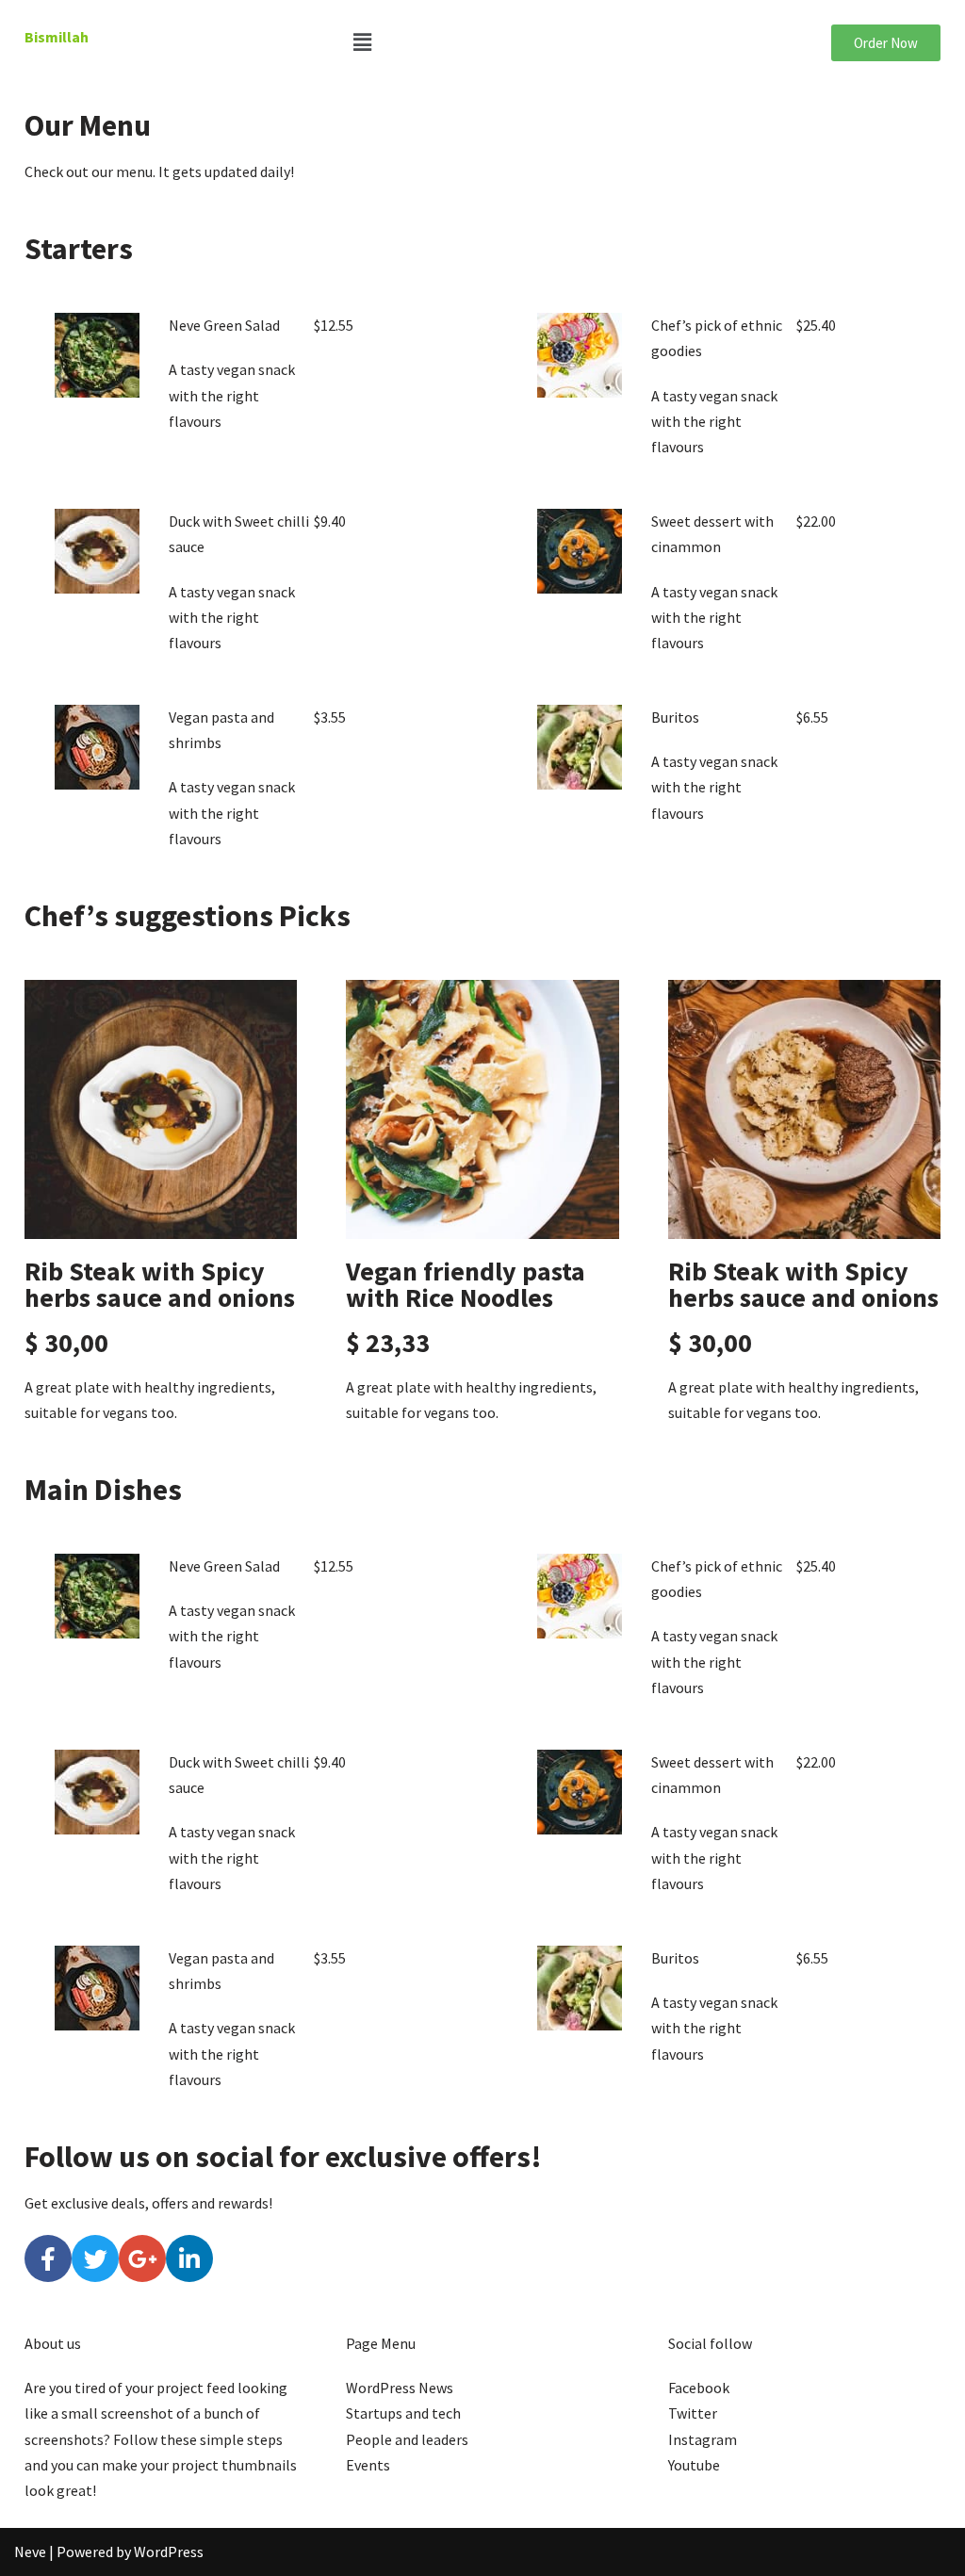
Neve (30, 2552)
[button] (482, 42)
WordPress (169, 2552)
